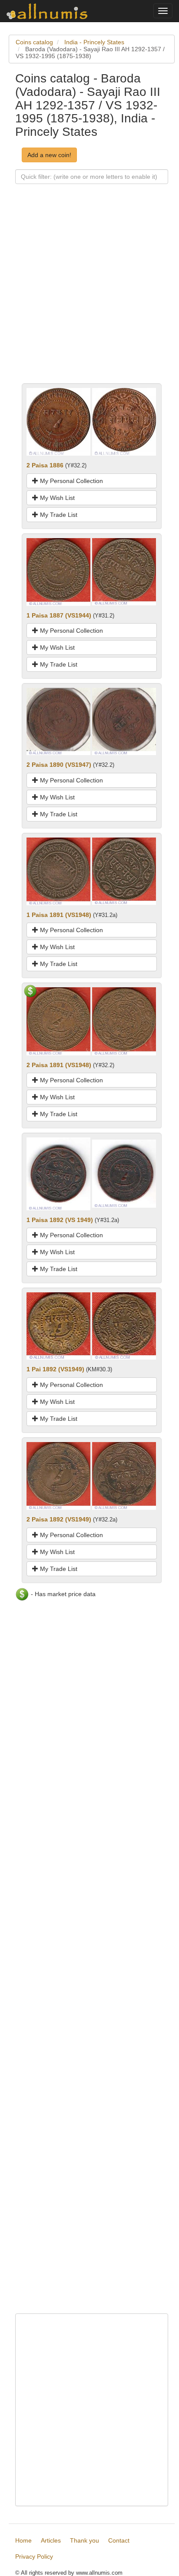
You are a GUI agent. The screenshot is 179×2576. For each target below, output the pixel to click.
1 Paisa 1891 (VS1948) (59, 915)
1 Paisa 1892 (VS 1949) (60, 1220)
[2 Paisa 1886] (58, 421)
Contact (119, 2540)
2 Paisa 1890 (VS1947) (59, 765)
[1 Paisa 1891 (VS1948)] (58, 871)
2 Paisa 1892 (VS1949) (59, 1519)
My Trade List (58, 515)
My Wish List (56, 498)
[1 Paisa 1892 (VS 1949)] (58, 1173)
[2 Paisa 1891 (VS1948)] (58, 1021)
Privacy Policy (34, 2556)
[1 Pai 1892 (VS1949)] (58, 1325)
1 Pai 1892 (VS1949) (55, 1369)
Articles (51, 2540)
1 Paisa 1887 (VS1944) (59, 615)
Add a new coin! (49, 155)
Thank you (85, 2540)
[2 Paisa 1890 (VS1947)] (58, 721)
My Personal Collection (71, 481)
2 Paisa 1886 (45, 465)
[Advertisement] (89, 294)
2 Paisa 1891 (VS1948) (59, 1065)
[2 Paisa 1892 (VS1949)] (58, 1475)
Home (23, 2540)
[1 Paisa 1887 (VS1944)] (58, 571)
